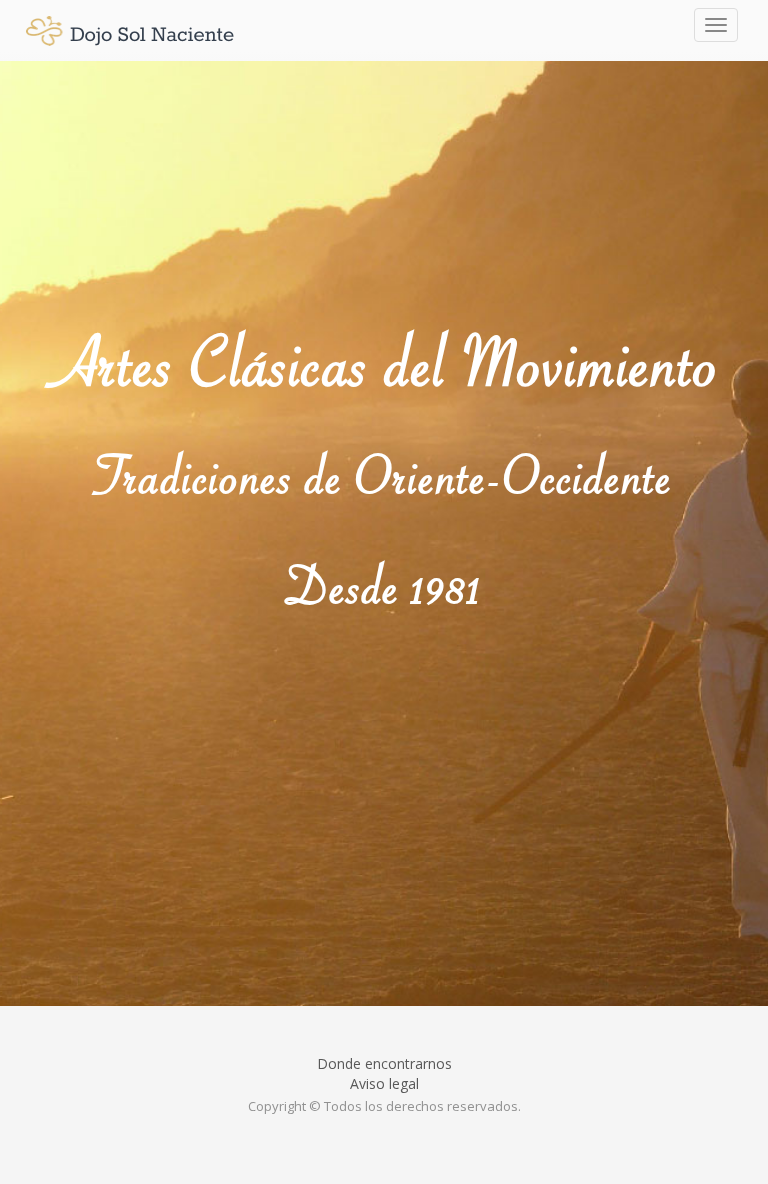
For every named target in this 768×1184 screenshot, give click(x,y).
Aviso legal (384, 1083)
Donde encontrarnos (384, 1063)
